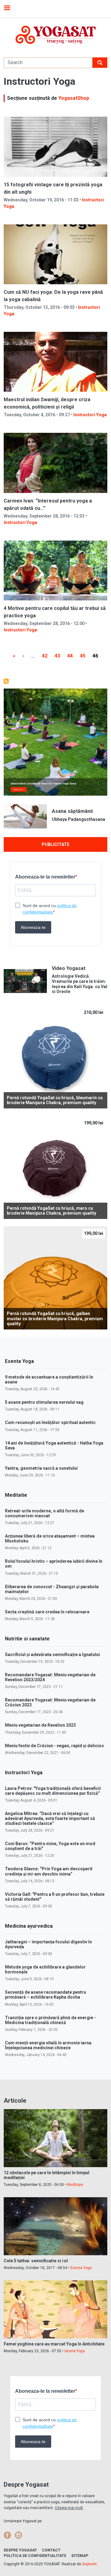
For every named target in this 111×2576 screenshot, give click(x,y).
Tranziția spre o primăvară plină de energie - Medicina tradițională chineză (50, 2020)
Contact (51, 2550)
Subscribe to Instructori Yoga (6, 681)
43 (59, 656)
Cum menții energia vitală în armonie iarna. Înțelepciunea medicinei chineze (49, 2045)
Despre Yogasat (20, 2550)
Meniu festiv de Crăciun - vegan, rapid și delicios (54, 1746)
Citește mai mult (69, 2508)
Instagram (18, 2535)
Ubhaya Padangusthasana (78, 819)
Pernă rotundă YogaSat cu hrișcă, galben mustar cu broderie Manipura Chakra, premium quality (55, 1319)
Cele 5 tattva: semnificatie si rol (36, 2261)
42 (46, 656)
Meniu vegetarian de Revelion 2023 (40, 1725)
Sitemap (80, 2556)
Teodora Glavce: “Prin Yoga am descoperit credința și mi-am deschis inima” (49, 1871)
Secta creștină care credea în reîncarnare (47, 1612)
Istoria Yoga (75, 2351)
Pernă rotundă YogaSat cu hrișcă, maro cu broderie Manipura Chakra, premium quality (51, 1211)
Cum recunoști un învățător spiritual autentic (50, 1422)
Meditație (75, 2185)
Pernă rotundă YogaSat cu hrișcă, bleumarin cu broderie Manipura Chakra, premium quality (55, 1100)
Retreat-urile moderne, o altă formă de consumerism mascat (45, 1513)
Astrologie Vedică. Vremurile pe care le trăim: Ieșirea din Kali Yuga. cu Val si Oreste (80, 984)
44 (72, 656)
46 (97, 656)
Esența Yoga (81, 2268)
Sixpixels (89, 2564)
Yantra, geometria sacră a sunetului (41, 1468)
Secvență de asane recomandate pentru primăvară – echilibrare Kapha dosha (45, 1995)
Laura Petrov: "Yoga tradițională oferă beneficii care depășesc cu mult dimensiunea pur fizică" (53, 1791)
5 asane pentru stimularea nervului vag (44, 1402)
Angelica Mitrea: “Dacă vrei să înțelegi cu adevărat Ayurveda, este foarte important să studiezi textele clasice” (50, 1818)
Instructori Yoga (90, 415)
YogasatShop (74, 98)
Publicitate (55, 844)
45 (84, 656)
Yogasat (55, 35)
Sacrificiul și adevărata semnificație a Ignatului (52, 1655)
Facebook (7, 2535)
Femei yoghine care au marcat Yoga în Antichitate (54, 2344)
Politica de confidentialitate (35, 2556)
